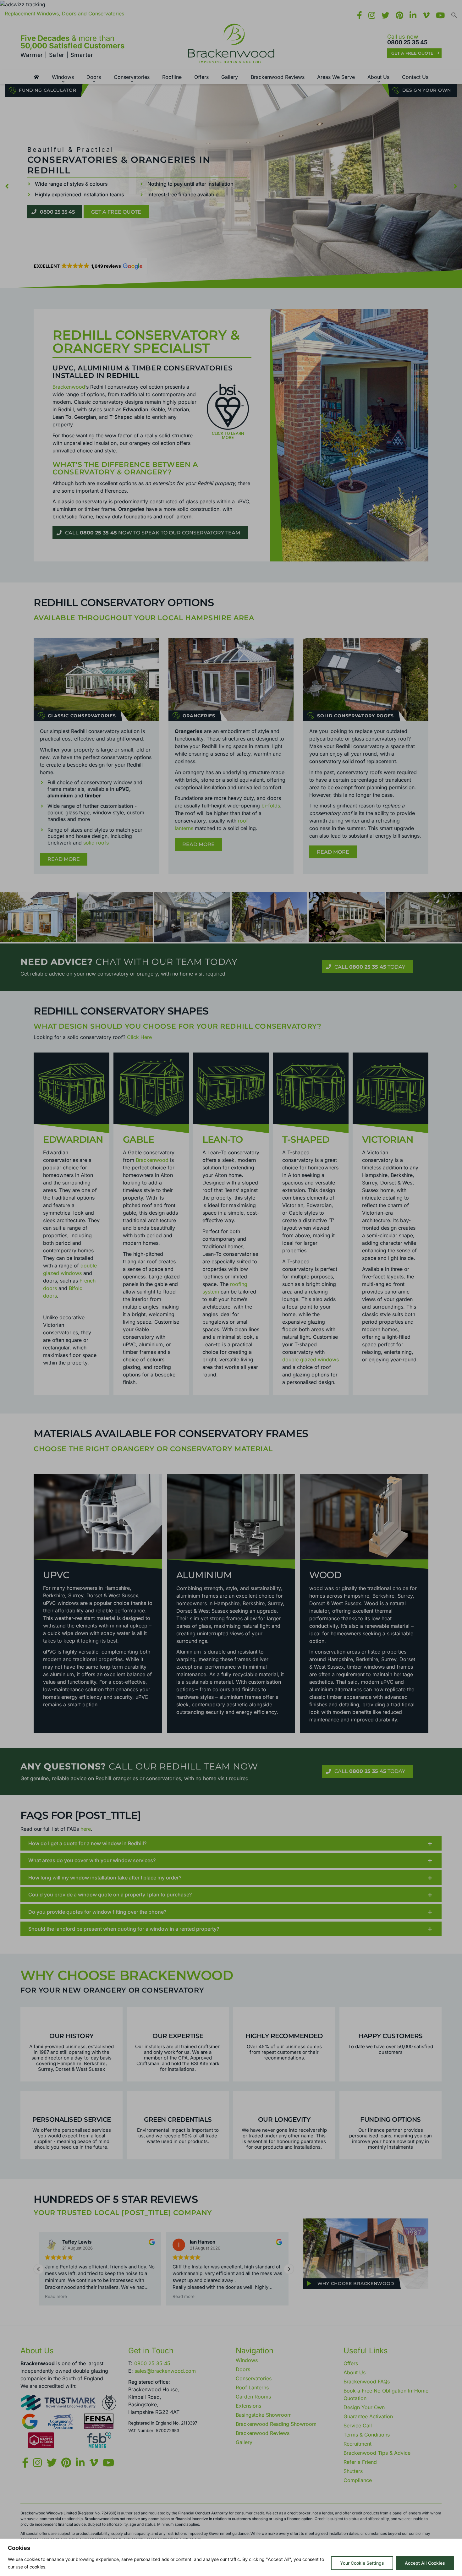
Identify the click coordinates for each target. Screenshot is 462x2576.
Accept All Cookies (425, 2563)
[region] (231, 2557)
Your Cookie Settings (362, 2563)
